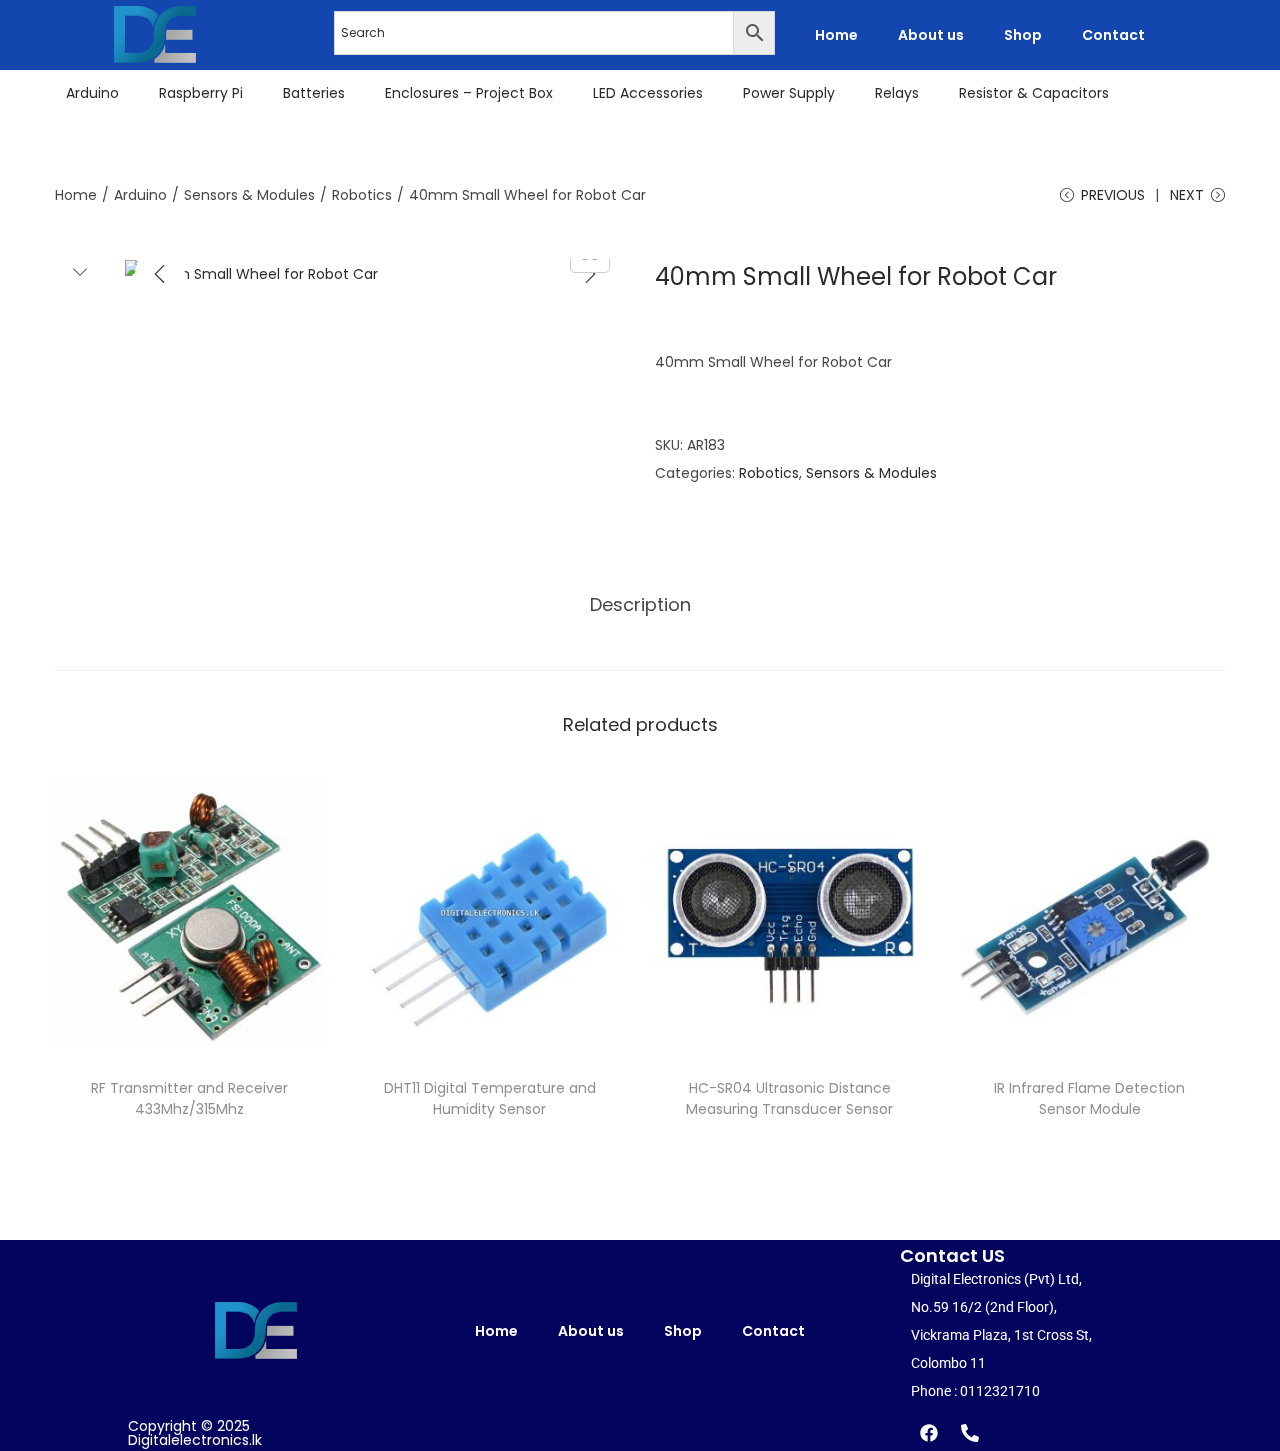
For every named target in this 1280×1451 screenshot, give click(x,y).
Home (836, 35)
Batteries (314, 93)
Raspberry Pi (201, 93)
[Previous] (160, 274)
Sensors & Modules (249, 195)
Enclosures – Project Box (469, 93)
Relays (897, 93)
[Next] (590, 274)
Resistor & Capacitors (1034, 93)
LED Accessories (648, 93)
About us (931, 35)
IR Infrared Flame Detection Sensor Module (1089, 1098)
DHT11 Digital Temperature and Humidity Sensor (490, 1098)
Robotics (362, 195)
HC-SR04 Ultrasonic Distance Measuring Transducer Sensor (789, 1098)
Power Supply (789, 93)
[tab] (640, 605)
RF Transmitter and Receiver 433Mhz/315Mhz (189, 1098)
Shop (1023, 35)
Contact (1113, 35)
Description (640, 604)
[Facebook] (929, 1433)
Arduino (92, 93)
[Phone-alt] (970, 1433)
